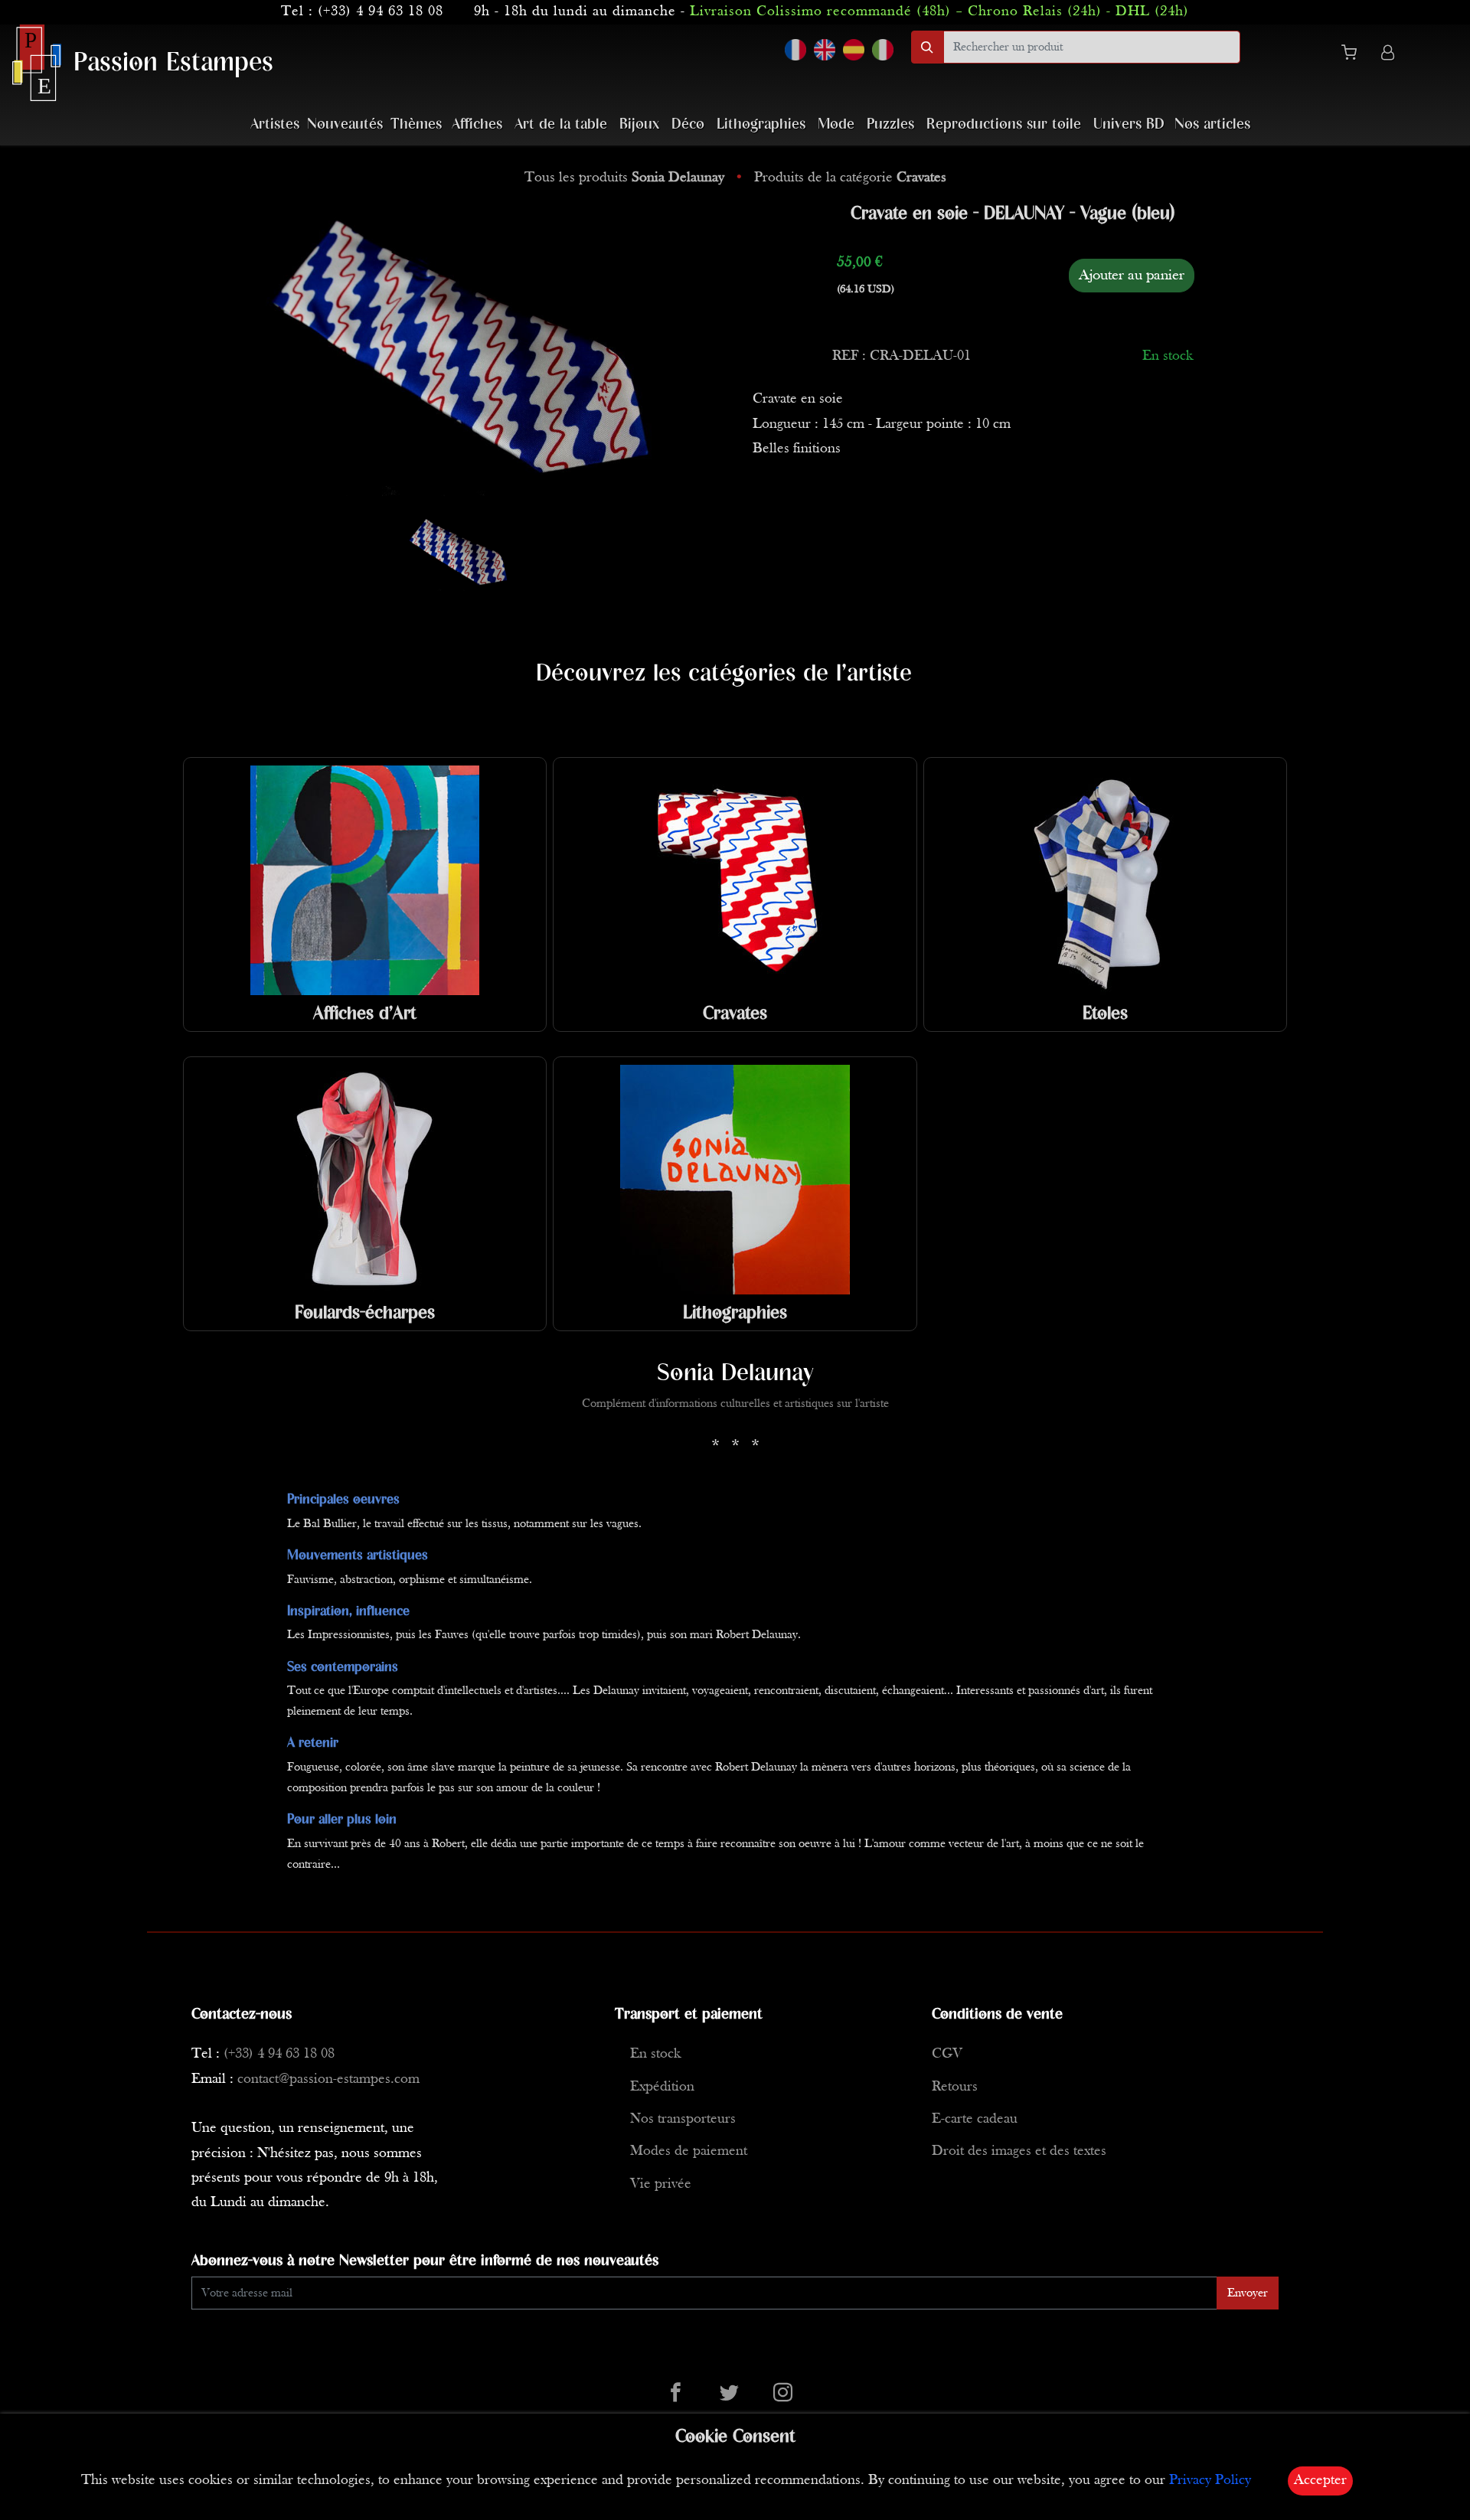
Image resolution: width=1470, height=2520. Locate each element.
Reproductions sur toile (1004, 124)
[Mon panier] (1355, 55)
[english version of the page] (825, 50)
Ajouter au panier (1132, 276)
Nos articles (1212, 124)
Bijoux (639, 124)
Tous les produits (624, 178)
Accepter (1320, 2481)
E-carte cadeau (975, 2119)
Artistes (275, 124)
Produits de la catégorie (850, 178)
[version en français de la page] (795, 50)
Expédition (662, 2087)
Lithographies (761, 124)
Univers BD (1129, 124)
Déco (688, 124)
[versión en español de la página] (854, 50)
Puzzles (890, 124)
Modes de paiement (689, 2151)
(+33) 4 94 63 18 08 (381, 12)
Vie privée (661, 2184)
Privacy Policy (1210, 2481)
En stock (655, 2054)
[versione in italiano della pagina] (883, 50)
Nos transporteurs (683, 2119)
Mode (836, 124)
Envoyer (1248, 2293)
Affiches (477, 124)
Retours (955, 2087)
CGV (947, 2054)
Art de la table (561, 124)
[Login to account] (1388, 55)
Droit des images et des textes (1019, 2151)
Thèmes (416, 124)
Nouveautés (345, 124)
